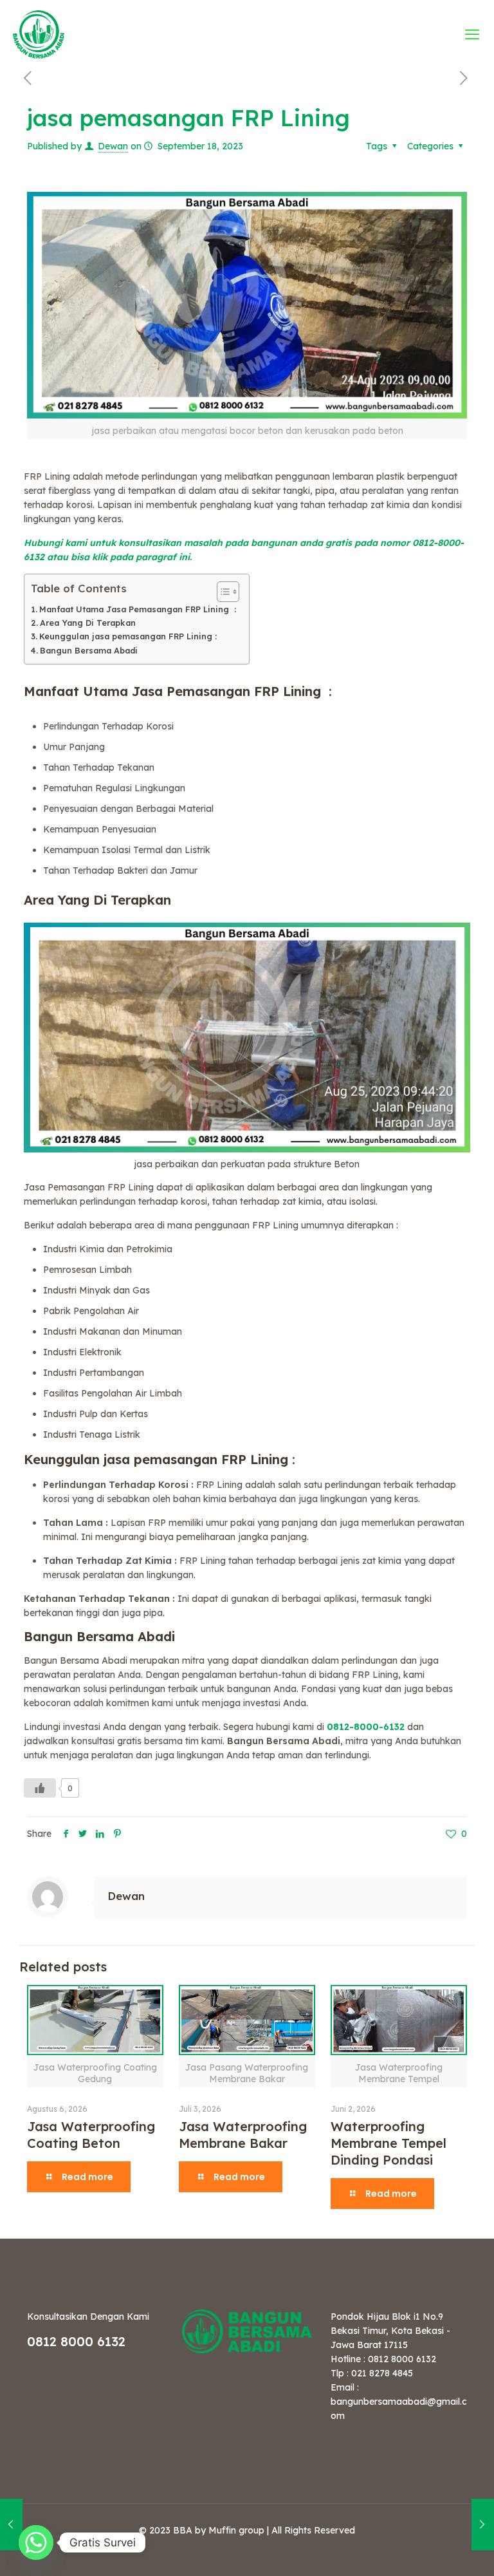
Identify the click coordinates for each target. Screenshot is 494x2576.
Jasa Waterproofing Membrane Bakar (243, 2135)
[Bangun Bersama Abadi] (39, 34)
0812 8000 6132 (76, 2341)
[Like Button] (40, 1788)
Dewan (113, 146)
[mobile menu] (473, 34)
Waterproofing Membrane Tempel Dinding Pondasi (389, 2143)
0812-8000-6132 (367, 1727)
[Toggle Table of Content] (222, 592)
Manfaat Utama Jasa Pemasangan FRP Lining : (138, 609)
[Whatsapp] (36, 2543)
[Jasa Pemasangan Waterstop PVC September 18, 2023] (483, 2524)
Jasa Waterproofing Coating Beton (91, 2135)
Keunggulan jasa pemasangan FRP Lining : (128, 636)
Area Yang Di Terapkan (88, 623)
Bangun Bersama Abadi (89, 650)
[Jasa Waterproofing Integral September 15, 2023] (11, 2524)
